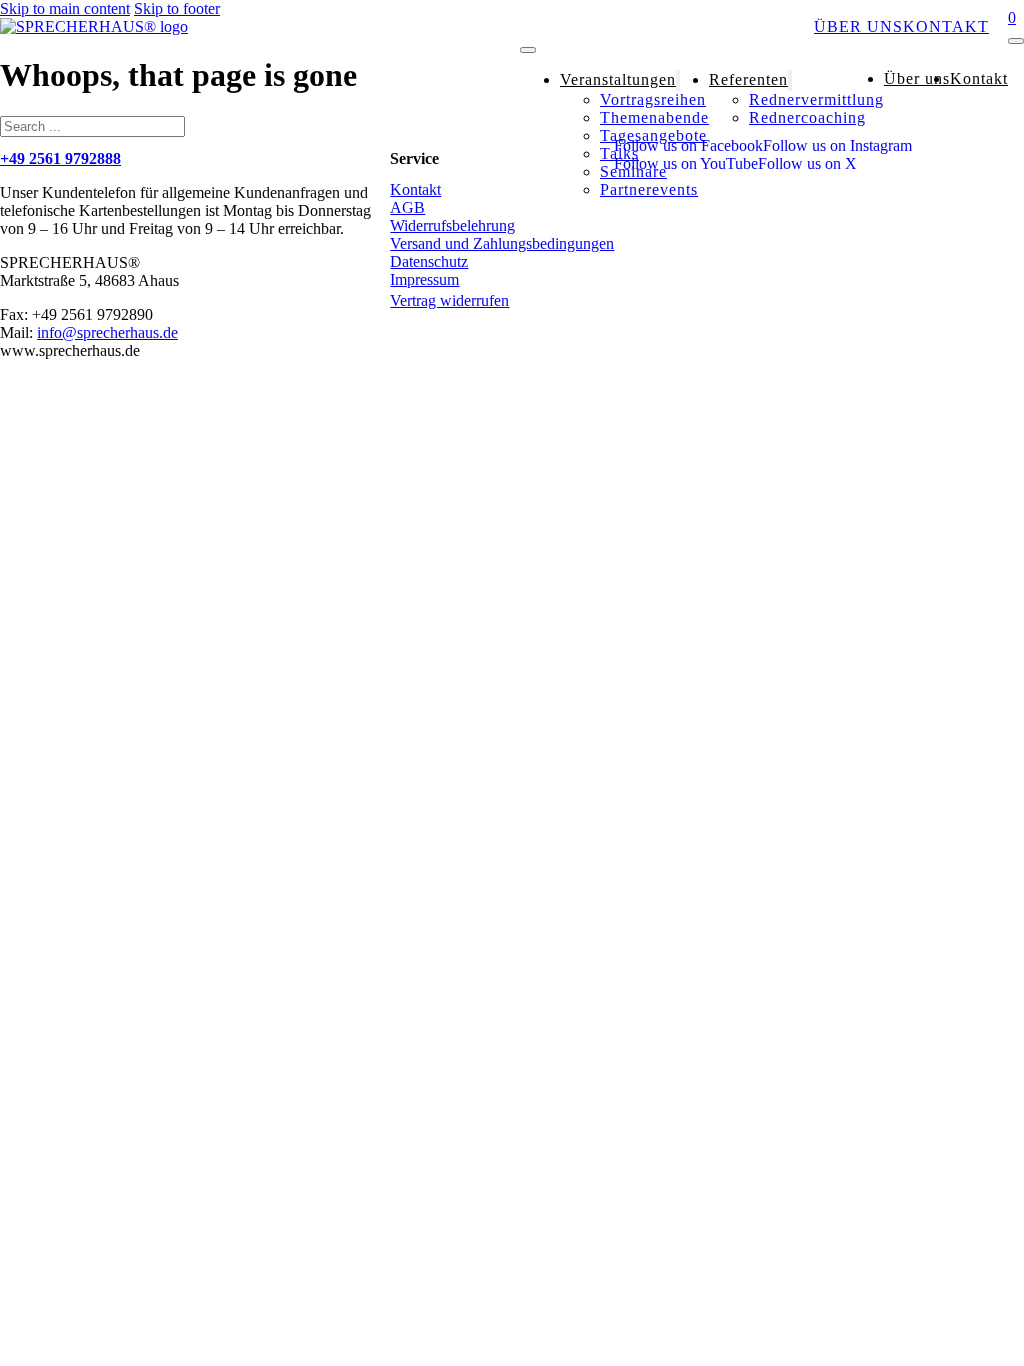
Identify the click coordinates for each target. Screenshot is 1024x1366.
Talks (619, 153)
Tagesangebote (653, 135)
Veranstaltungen (609, 26)
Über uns (858, 26)
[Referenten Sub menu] (790, 80)
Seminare (633, 171)
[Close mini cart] (1016, 41)
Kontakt (946, 26)
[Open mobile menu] (528, 50)
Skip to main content (65, 8)
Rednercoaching (807, 117)
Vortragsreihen (653, 99)
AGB (407, 207)
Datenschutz (429, 261)
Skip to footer (177, 8)
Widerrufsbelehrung (452, 225)
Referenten (756, 26)
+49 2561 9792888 (60, 158)
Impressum (424, 279)
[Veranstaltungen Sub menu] (678, 80)
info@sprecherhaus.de (107, 332)
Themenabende (654, 117)
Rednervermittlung (816, 99)
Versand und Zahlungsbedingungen (502, 243)
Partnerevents (649, 189)
